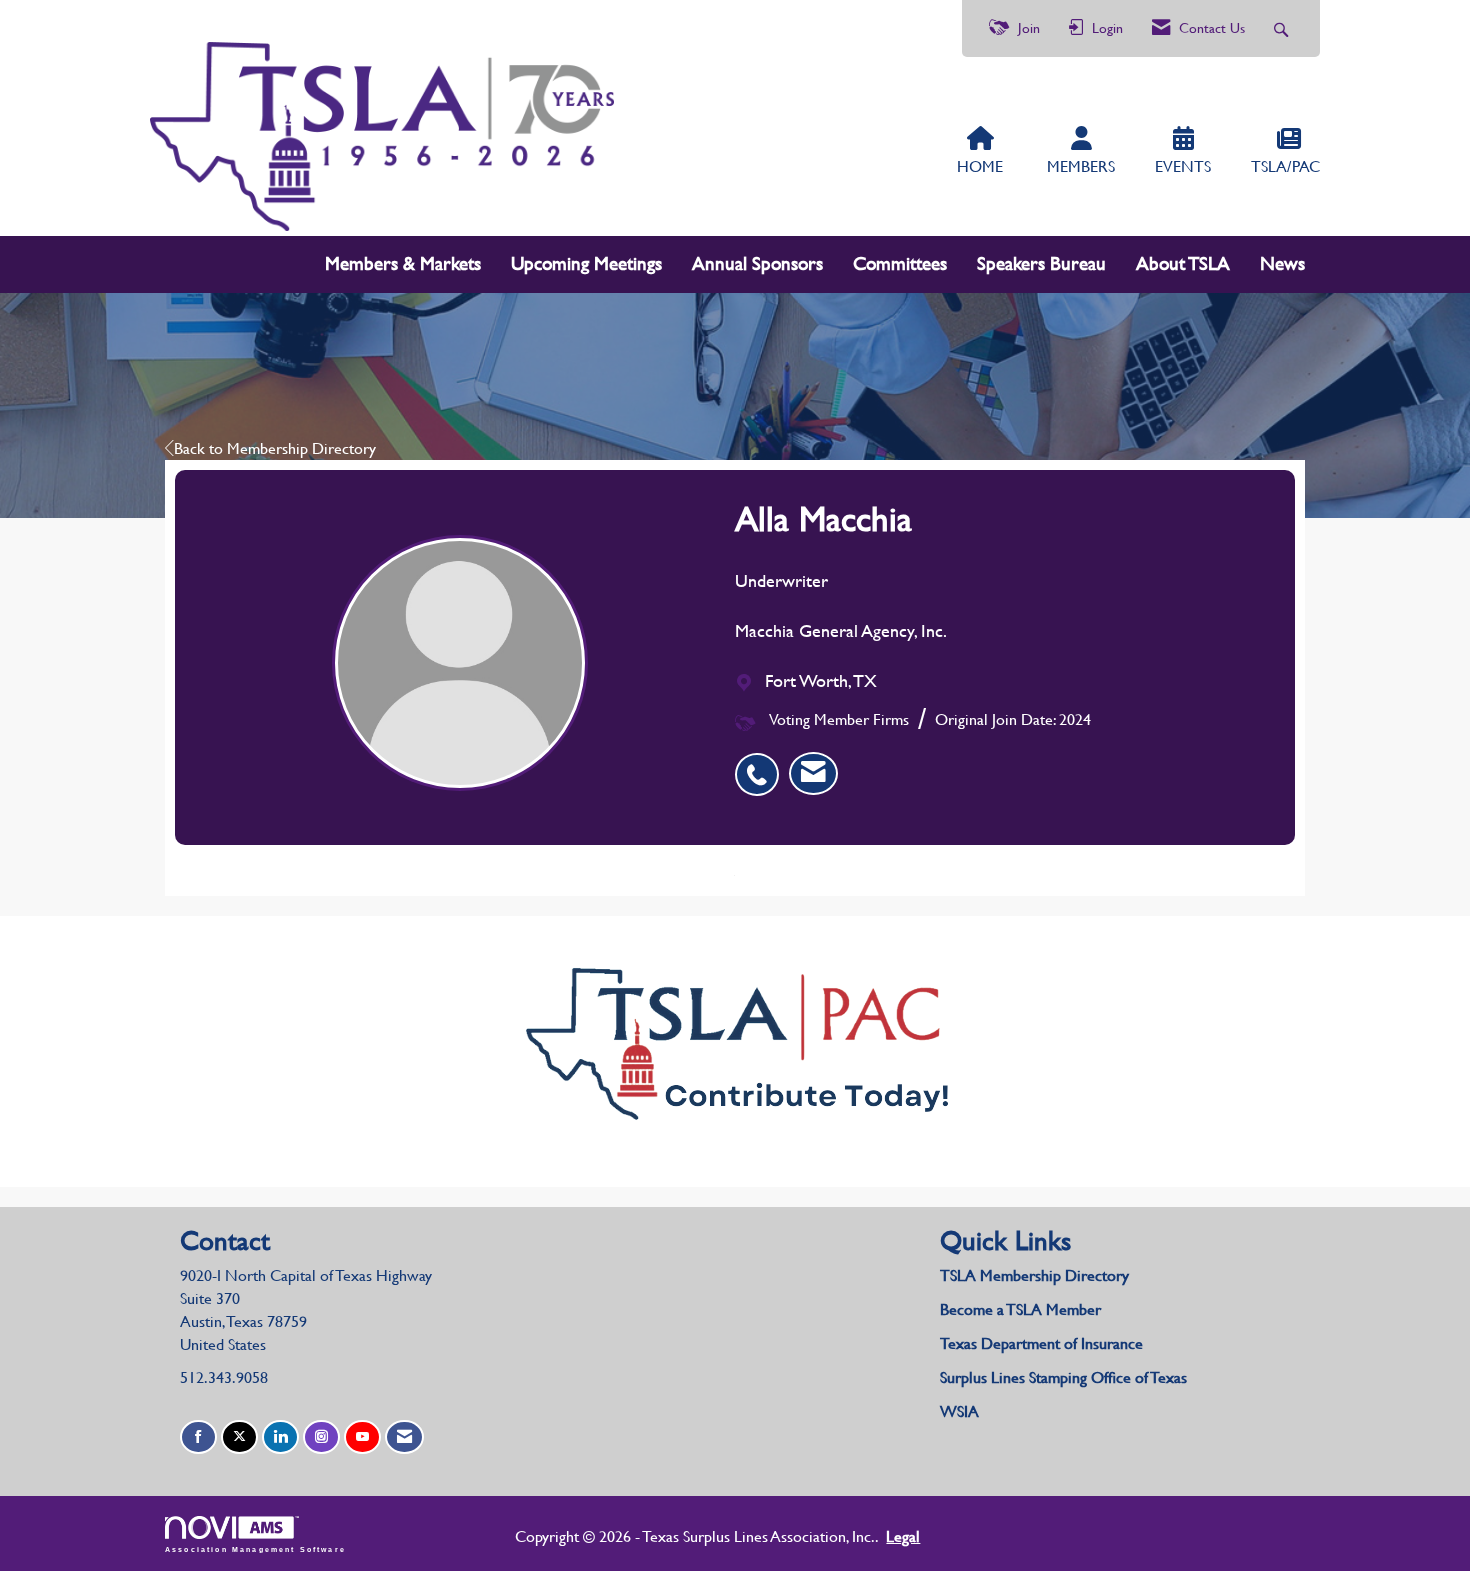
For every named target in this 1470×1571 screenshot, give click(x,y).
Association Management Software (255, 1549)
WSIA (959, 1411)
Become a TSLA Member (1020, 1309)
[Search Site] (1283, 28)
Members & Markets (403, 263)
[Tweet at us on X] (239, 1437)
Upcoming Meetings (586, 263)
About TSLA (1183, 263)
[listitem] (762, 764)
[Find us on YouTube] (362, 1437)
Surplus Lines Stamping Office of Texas (1063, 1377)
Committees (900, 263)
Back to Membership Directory (275, 448)
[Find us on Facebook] (198, 1437)
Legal (903, 1536)
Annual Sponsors (757, 263)
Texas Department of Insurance (1043, 1343)
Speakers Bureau (1041, 263)
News (1282, 263)
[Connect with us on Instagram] (321, 1437)
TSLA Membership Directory (1034, 1275)
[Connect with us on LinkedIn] (280, 1437)
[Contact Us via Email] (404, 1437)
